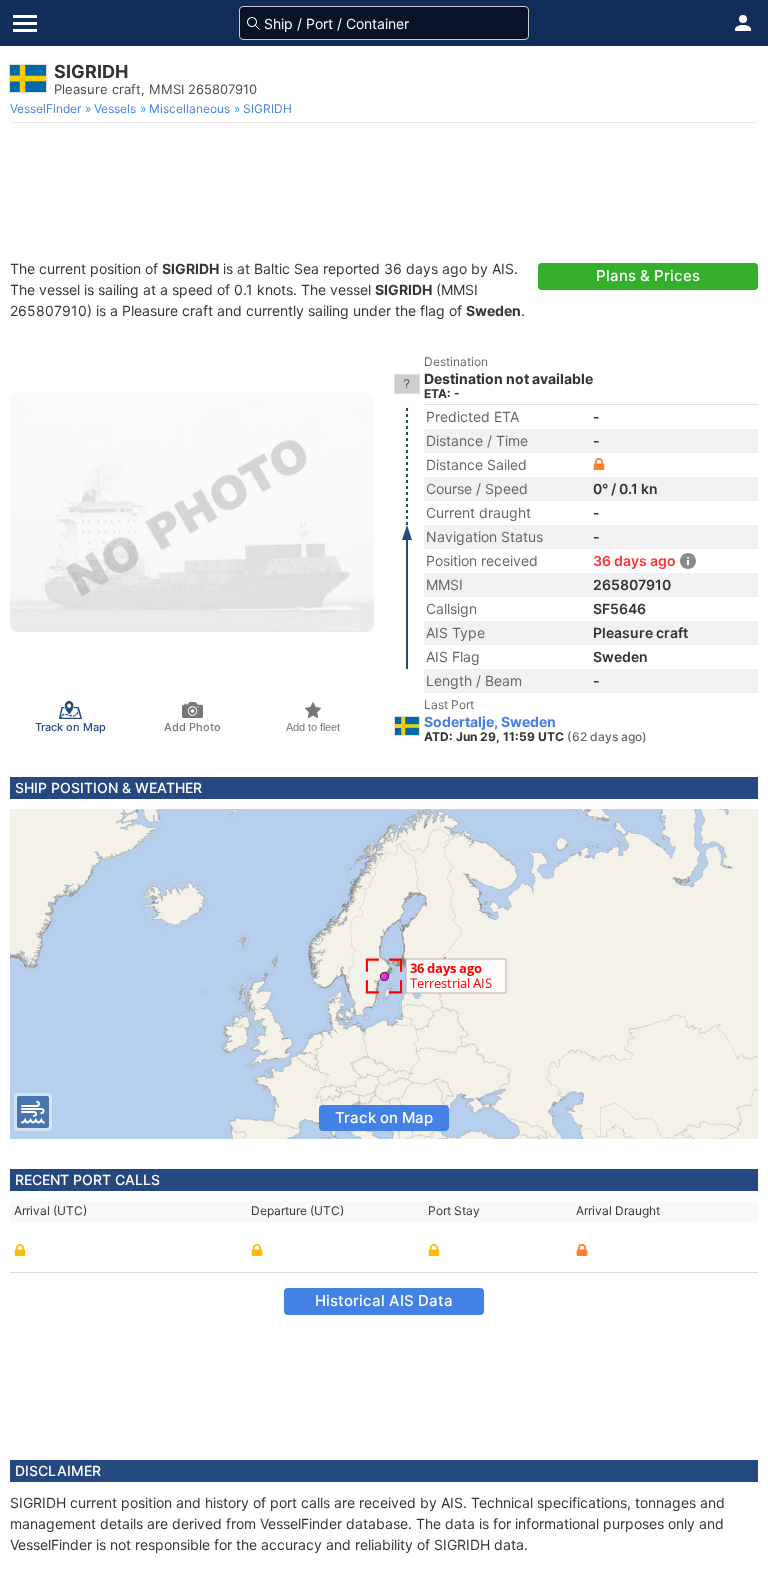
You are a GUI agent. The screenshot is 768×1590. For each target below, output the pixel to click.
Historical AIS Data (384, 1300)
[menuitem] (47, 109)
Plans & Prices (648, 275)
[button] (743, 23)
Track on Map (384, 1117)
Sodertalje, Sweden (490, 722)
